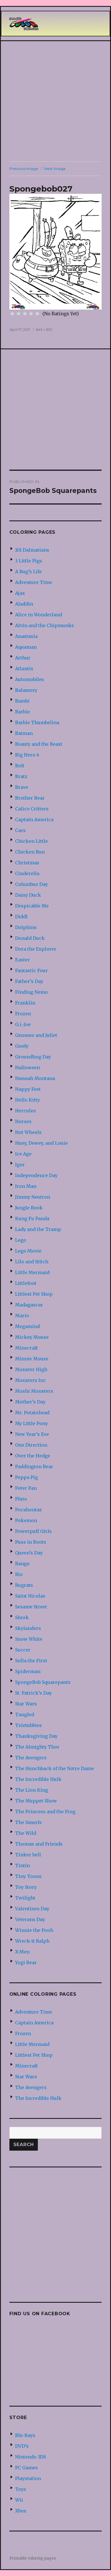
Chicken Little (31, 841)
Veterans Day (30, 1919)
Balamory (26, 690)
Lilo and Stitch (32, 1262)
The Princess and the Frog (45, 1812)
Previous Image (24, 169)
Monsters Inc (30, 1380)
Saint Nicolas (30, 1596)
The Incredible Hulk (38, 1779)
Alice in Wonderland (39, 615)
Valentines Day (32, 1909)
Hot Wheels (28, 1132)
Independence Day (36, 1175)
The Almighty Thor (37, 1747)
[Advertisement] (55, 101)
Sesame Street (31, 1607)
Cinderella (27, 873)
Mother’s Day (30, 1402)
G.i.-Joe (23, 1024)
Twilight (25, 1898)
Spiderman (28, 1671)
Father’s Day (29, 981)
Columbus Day (31, 884)
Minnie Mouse (32, 1359)
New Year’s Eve (32, 1434)
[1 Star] (12, 314)
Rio (19, 1574)
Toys (21, 2489)
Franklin (25, 1003)
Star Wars (26, 1704)
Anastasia (26, 636)
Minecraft (26, 1348)
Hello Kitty (27, 1100)
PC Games (26, 2468)
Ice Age (23, 1154)
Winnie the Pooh (34, 1930)
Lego (21, 1240)
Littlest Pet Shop (34, 1294)
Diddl (21, 917)
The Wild (26, 1833)
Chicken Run (30, 852)
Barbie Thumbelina (37, 722)
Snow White (29, 1639)
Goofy (22, 1046)
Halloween (27, 1068)
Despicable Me (32, 906)
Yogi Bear (26, 1963)
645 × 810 (44, 329)
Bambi (22, 701)
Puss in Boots (31, 1542)
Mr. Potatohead (32, 1413)
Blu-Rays (25, 2435)
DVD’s (22, 2446)
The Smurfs (28, 1822)
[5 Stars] (37, 314)
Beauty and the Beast (39, 744)
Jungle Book (29, 1208)
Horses (23, 1121)
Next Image (55, 169)
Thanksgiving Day (36, 1736)
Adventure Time (34, 582)
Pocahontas (28, 1510)
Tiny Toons (28, 1876)
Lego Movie (28, 1251)
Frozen (23, 1014)
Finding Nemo (31, 992)
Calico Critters (32, 809)
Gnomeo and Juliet (36, 1035)
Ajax (20, 593)
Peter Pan (26, 1488)
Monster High (31, 1369)
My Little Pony (31, 1423)
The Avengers (31, 1758)
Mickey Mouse (32, 1337)
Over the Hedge (33, 1456)
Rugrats (24, 1585)
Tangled (25, 1714)
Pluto (21, 1499)
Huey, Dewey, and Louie (41, 1143)
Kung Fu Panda (32, 1218)
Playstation (28, 2478)
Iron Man (26, 1186)
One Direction (31, 1445)
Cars (20, 830)
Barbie (22, 712)
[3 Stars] (25, 314)
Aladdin (24, 604)
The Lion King (32, 1790)
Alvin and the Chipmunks (45, 625)
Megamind (27, 1326)
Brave (22, 787)
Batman (24, 733)
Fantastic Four (31, 970)
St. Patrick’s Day (33, 1693)
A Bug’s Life (28, 571)
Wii (19, 2500)
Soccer (23, 1650)
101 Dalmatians (32, 550)
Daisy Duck (28, 895)
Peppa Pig (26, 1477)
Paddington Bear (34, 1466)
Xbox (21, 2511)
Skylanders (28, 1628)
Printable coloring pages (33, 2558)
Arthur (23, 658)
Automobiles (30, 679)
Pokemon (26, 1520)
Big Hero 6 (27, 755)
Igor (20, 1165)
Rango (22, 1564)
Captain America (34, 820)
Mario (22, 1316)
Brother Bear (30, 798)
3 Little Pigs (29, 561)
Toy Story (26, 1887)
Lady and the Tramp (38, 1229)
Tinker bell (28, 1855)
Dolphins (26, 927)
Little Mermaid (32, 1272)
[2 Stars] (18, 314)
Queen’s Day (29, 1553)
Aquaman (26, 647)
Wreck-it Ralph (32, 1941)
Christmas (27, 863)
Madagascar (29, 1305)
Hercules (25, 1111)
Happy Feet (28, 1089)
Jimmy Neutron (33, 1197)
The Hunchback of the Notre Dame (55, 1768)
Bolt (20, 766)
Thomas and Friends (39, 1844)
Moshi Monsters (34, 1391)
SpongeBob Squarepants (43, 1682)
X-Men (22, 1952)
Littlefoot (26, 1283)
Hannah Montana (35, 1078)
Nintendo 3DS (30, 2457)
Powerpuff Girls (33, 1531)
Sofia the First (31, 1661)
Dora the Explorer (36, 949)
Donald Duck (30, 938)
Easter (22, 960)
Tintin (22, 1865)
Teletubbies (28, 1725)
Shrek (22, 1617)
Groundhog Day (33, 1057)
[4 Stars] (31, 314)
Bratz (21, 776)
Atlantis (24, 669)
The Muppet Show (36, 1801)
